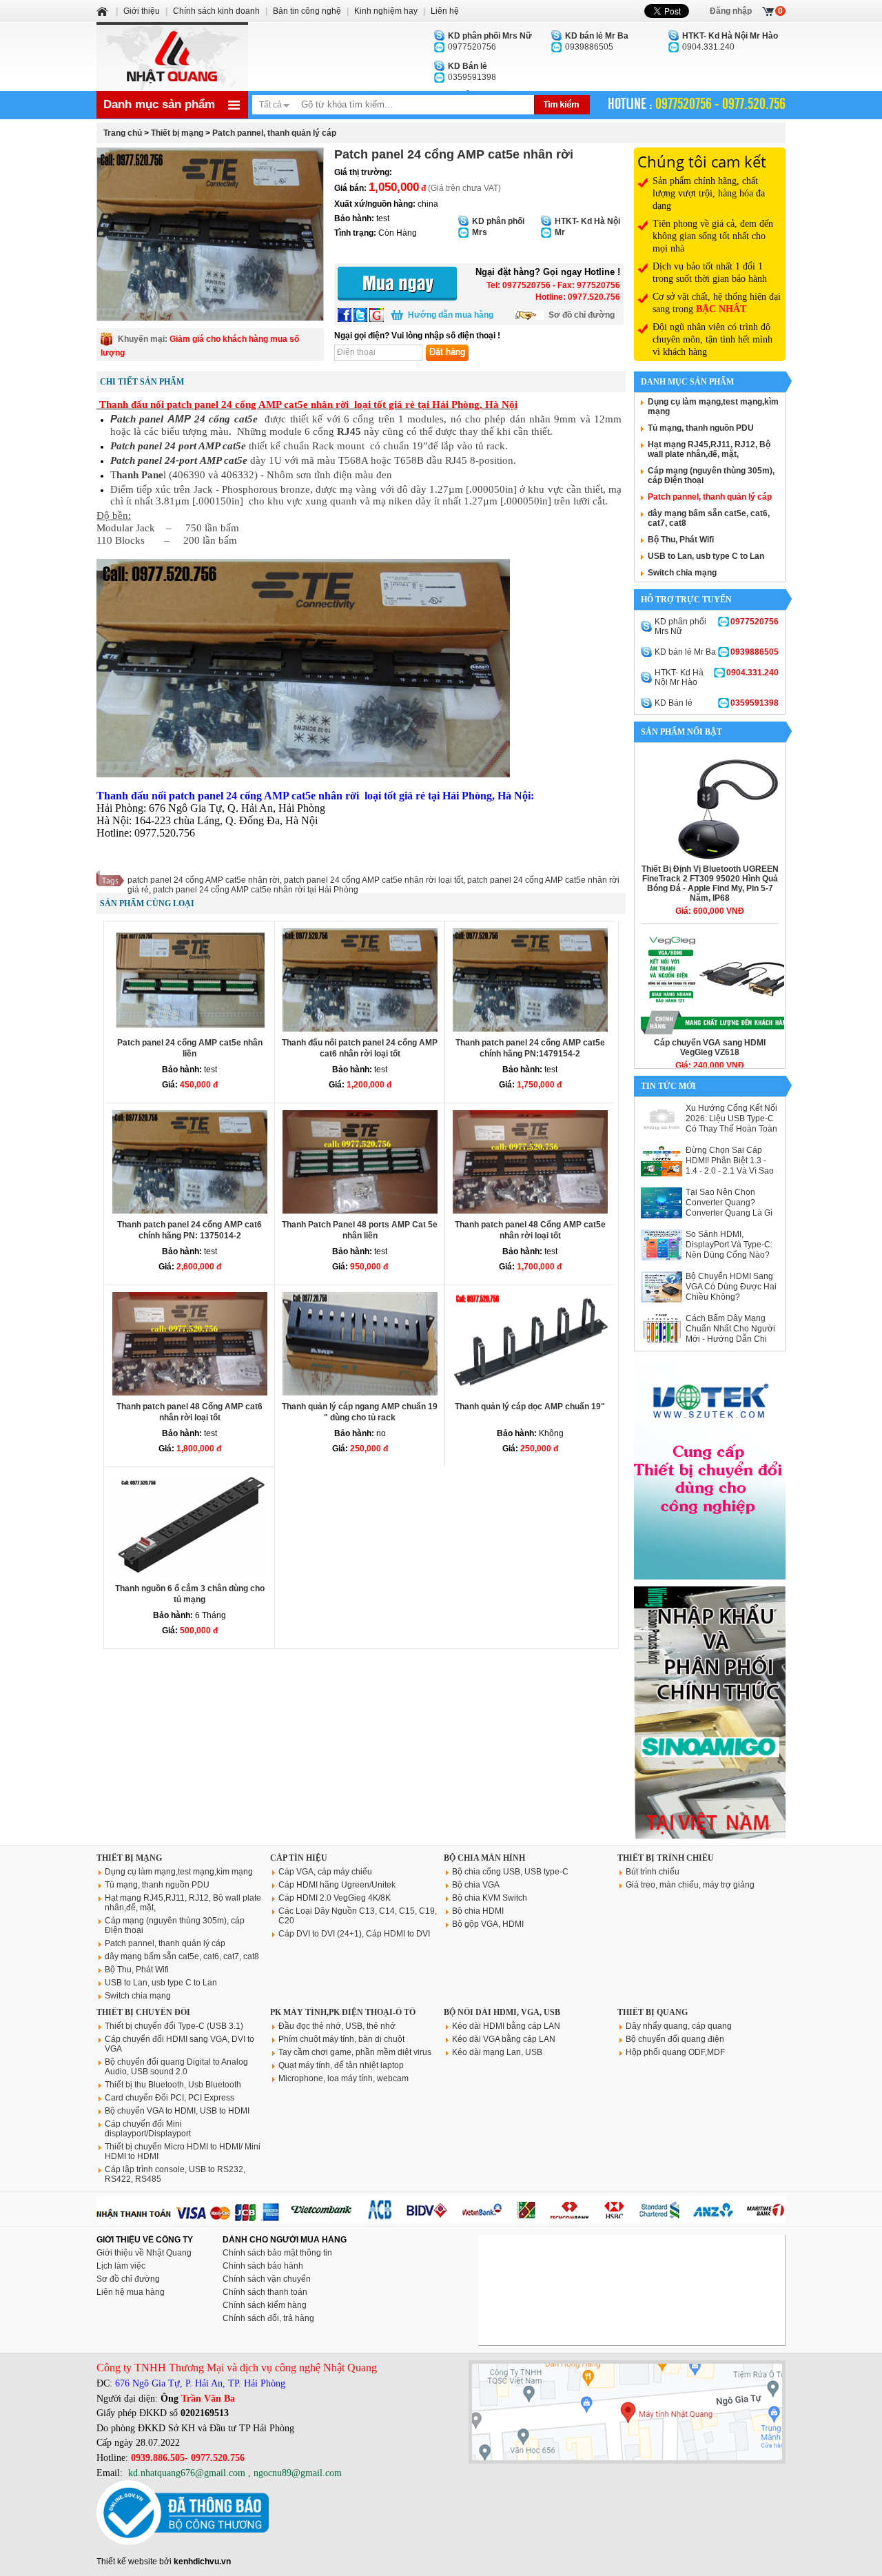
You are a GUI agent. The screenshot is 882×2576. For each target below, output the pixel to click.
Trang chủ (123, 133)
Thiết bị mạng (177, 133)
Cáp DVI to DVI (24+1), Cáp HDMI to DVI (354, 1934)
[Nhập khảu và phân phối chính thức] (710, 1836)
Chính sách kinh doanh (216, 11)
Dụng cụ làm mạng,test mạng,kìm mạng (179, 1872)
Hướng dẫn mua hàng (451, 315)
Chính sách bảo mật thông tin (277, 2253)
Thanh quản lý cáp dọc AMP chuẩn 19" (530, 1407)
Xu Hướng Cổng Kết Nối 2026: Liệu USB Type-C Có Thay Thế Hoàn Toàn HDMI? (731, 1124)
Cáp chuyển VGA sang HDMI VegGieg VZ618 (710, 1047)
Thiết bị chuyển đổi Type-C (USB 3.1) (174, 2026)
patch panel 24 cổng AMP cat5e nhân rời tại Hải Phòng (256, 890)
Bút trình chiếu (653, 1872)
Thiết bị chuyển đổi (143, 2012)
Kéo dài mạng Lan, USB (497, 2052)
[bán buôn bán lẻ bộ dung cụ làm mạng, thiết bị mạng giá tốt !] (441, 2220)
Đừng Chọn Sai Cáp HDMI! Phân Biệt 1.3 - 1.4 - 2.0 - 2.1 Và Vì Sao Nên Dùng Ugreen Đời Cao (730, 1171)
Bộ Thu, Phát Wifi (681, 540)
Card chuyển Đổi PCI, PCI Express (170, 2098)
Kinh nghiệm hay (386, 11)
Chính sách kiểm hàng (265, 2305)
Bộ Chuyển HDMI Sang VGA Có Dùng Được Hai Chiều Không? (731, 1287)
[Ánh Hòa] (103, 11)
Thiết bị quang (653, 2012)
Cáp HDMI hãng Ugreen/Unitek (337, 1885)
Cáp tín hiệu (299, 1858)
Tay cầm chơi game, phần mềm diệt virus (355, 2052)
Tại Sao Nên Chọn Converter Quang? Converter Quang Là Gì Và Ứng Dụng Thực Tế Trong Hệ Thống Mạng (729, 1213)
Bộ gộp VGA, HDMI (488, 1924)
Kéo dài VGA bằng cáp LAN (504, 2039)
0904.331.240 (730, 41)
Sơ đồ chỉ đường (582, 315)
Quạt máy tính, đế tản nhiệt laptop (341, 2065)
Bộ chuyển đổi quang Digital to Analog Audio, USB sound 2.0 (176, 2067)
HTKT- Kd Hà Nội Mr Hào (717, 677)
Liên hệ (445, 11)
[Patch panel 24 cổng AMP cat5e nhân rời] (210, 234)
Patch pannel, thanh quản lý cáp (274, 133)
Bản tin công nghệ (307, 11)
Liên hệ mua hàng (131, 2292)
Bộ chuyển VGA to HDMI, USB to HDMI (177, 2111)
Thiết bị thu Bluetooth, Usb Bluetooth (173, 2085)
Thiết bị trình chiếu (666, 1858)
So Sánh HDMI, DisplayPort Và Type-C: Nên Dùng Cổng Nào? (729, 1245)
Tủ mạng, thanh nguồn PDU (701, 428)
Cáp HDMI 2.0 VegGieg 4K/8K (335, 1898)
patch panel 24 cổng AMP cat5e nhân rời (204, 880)
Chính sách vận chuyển (267, 2279)
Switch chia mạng (682, 573)
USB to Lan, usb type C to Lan (706, 556)
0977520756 (490, 41)
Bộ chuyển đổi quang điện (675, 2039)
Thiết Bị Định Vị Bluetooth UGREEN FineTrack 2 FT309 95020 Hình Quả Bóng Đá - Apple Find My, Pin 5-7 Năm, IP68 (710, 883)
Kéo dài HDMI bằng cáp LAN (506, 2026)
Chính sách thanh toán (265, 2292)
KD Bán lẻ (717, 703)
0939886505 (597, 41)
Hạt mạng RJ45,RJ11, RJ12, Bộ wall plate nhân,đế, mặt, (709, 449)
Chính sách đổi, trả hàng (268, 2318)
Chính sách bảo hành (263, 2266)
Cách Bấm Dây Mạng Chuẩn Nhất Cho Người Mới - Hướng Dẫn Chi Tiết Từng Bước (730, 1334)
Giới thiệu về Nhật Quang (144, 2253)
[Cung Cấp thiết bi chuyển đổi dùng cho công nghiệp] (710, 1577)
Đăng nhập (731, 11)
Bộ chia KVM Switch (490, 1898)
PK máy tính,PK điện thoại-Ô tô (343, 2012)
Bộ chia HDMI (478, 1911)
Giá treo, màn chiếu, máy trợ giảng (690, 1885)
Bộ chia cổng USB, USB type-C (510, 1872)
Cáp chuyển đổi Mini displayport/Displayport (148, 2129)
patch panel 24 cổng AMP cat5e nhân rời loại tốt (373, 880)
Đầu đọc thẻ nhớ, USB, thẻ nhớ (337, 2026)
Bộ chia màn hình (484, 1858)
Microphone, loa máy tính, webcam (343, 2078)
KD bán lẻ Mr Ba (717, 652)
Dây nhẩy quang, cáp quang (679, 2026)
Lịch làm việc (121, 2266)
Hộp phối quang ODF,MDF (675, 2052)
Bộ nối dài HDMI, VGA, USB (502, 2012)
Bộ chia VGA (476, 1885)
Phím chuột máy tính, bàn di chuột (341, 2039)
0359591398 (472, 72)
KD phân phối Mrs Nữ (717, 626)
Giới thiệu (142, 11)
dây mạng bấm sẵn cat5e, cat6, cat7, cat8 (182, 1956)
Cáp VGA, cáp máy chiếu (325, 1872)
